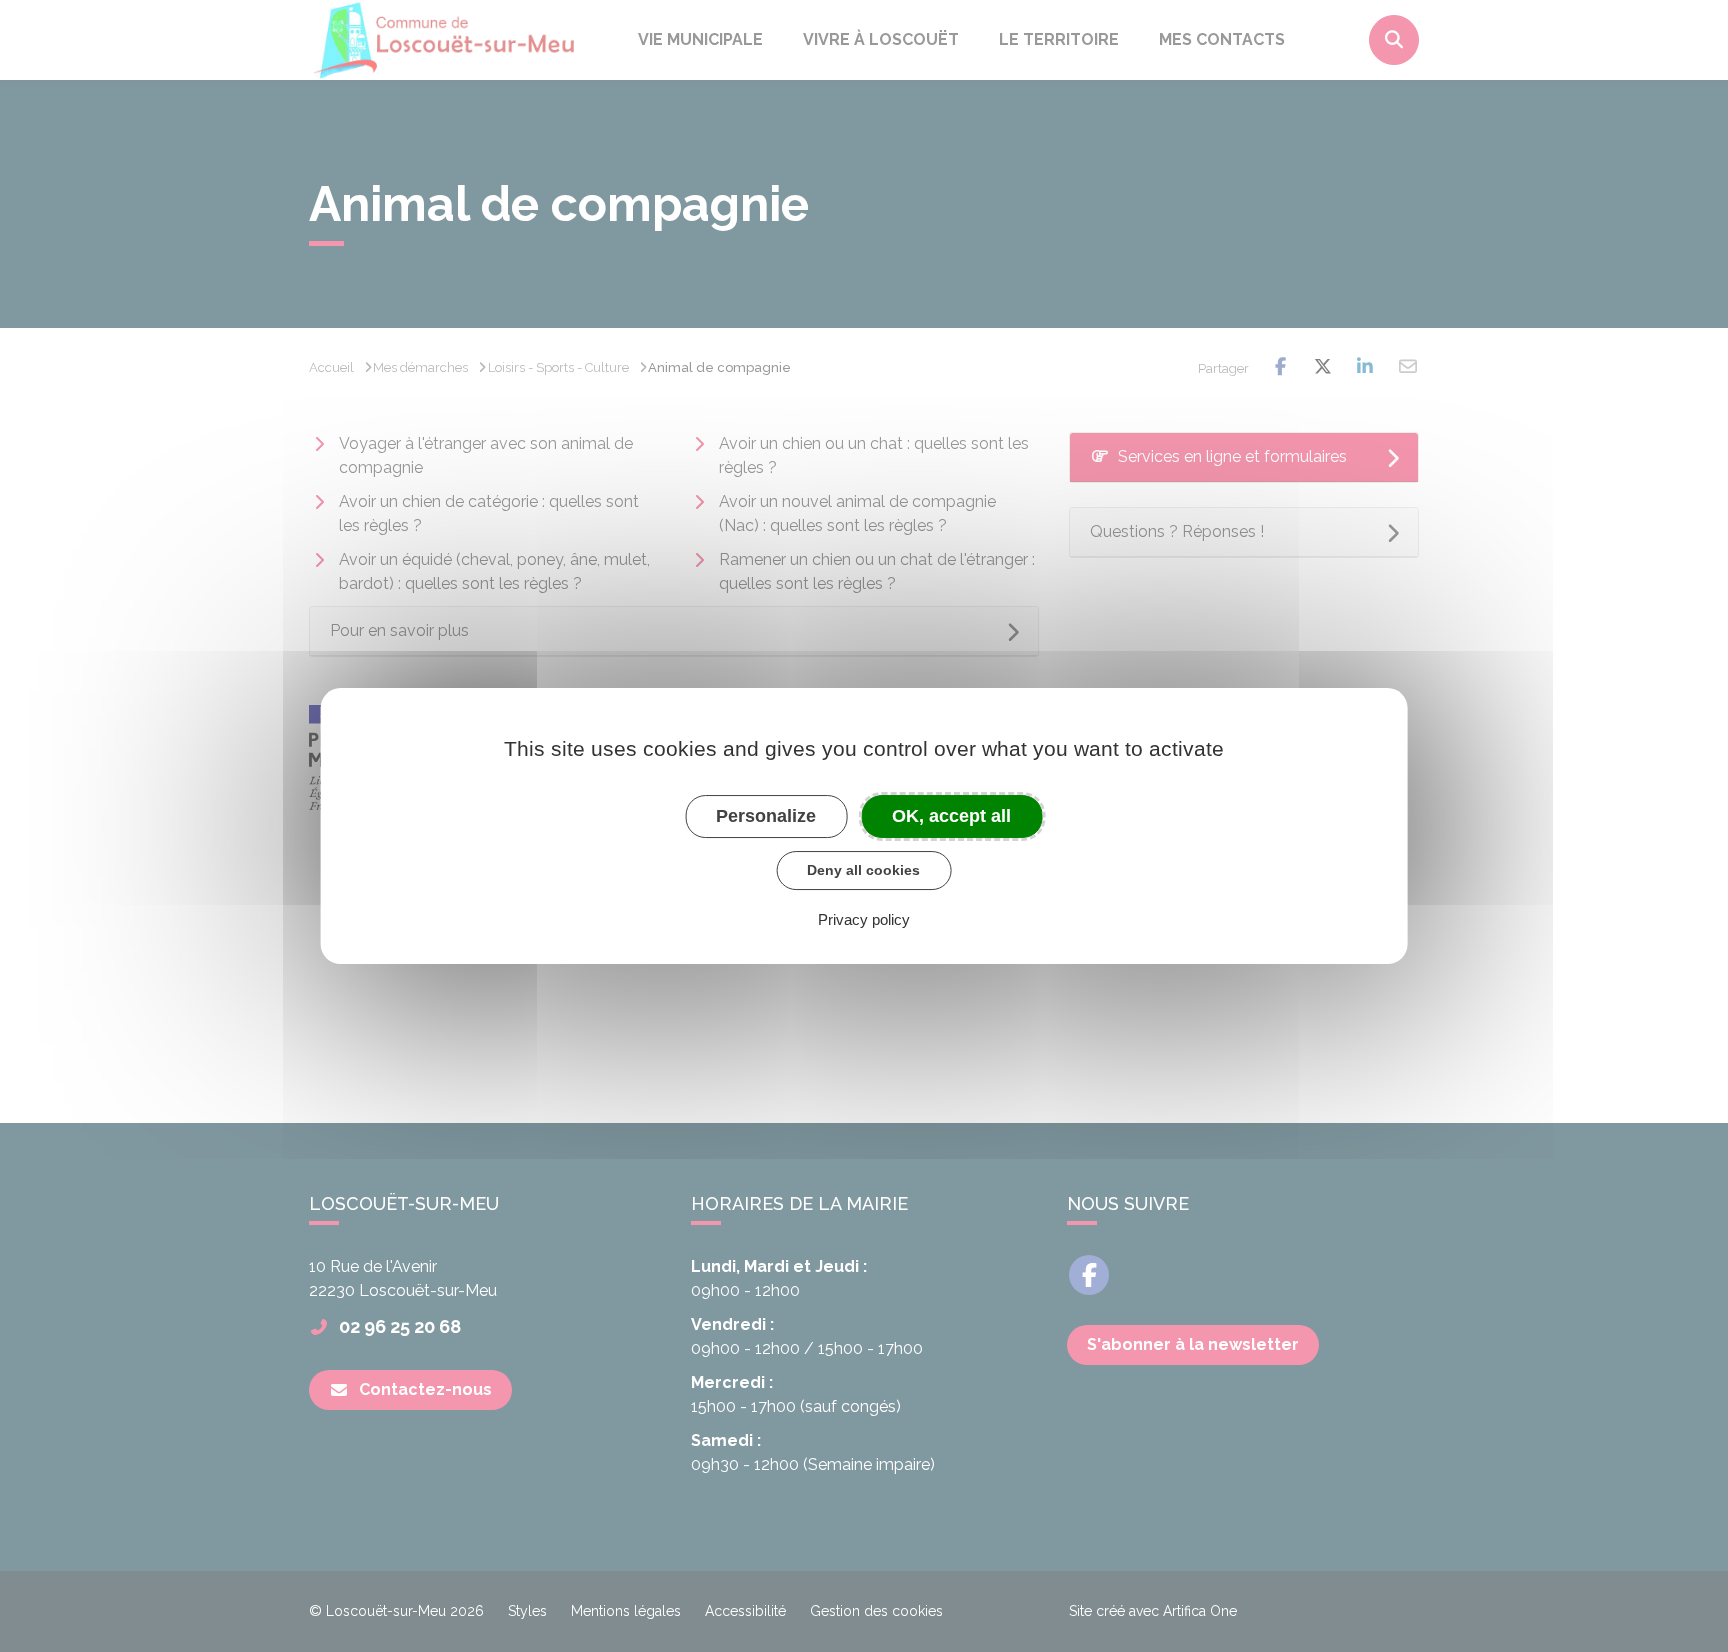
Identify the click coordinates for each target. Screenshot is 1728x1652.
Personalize (766, 816)
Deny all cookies (863, 870)
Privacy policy (864, 919)
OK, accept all (951, 816)
